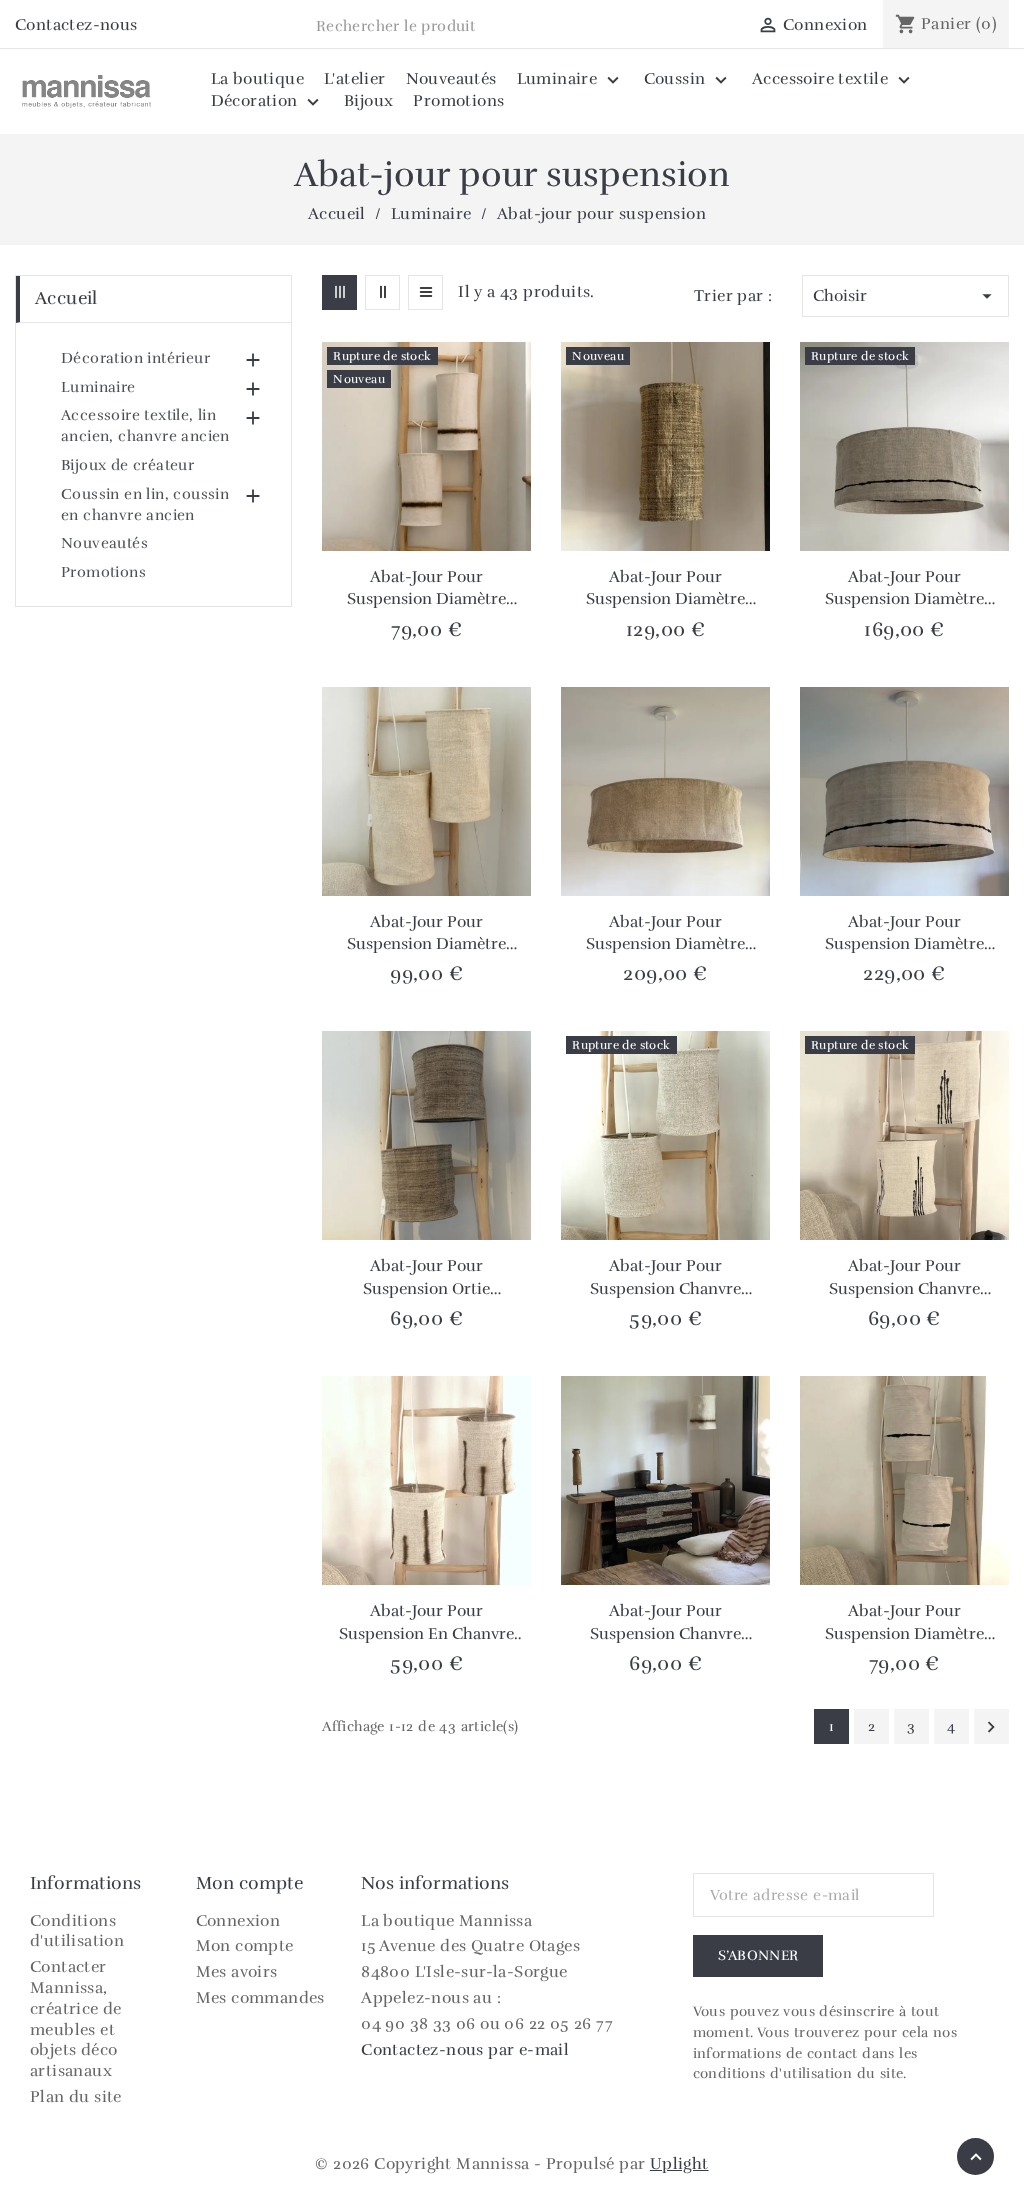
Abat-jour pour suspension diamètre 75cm (665, 934)
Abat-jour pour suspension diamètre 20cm (426, 589)
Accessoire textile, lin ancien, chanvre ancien (145, 425)
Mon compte (245, 1946)
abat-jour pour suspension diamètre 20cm (904, 1623)
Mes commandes (260, 1998)
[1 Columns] (425, 292)
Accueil (66, 298)
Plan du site (76, 2097)
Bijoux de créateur (127, 465)
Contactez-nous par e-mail (465, 2050)
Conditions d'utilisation (77, 1931)
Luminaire (98, 387)
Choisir (905, 296)
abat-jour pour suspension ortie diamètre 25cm (426, 1278)
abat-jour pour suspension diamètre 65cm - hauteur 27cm (904, 589)
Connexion (238, 1921)
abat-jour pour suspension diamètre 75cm (904, 934)
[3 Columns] (339, 292)
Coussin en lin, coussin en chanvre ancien (145, 504)
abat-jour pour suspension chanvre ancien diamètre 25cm (904, 1278)
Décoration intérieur (135, 358)
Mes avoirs (237, 1972)
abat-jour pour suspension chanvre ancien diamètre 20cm (665, 1278)
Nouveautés (104, 543)
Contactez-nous (76, 25)
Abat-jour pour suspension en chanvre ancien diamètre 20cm (426, 1623)
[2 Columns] (382, 292)
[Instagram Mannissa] (159, 26)
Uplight (679, 2164)
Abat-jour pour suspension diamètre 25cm (665, 589)
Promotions (103, 572)
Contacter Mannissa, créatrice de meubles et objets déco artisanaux (76, 2019)
